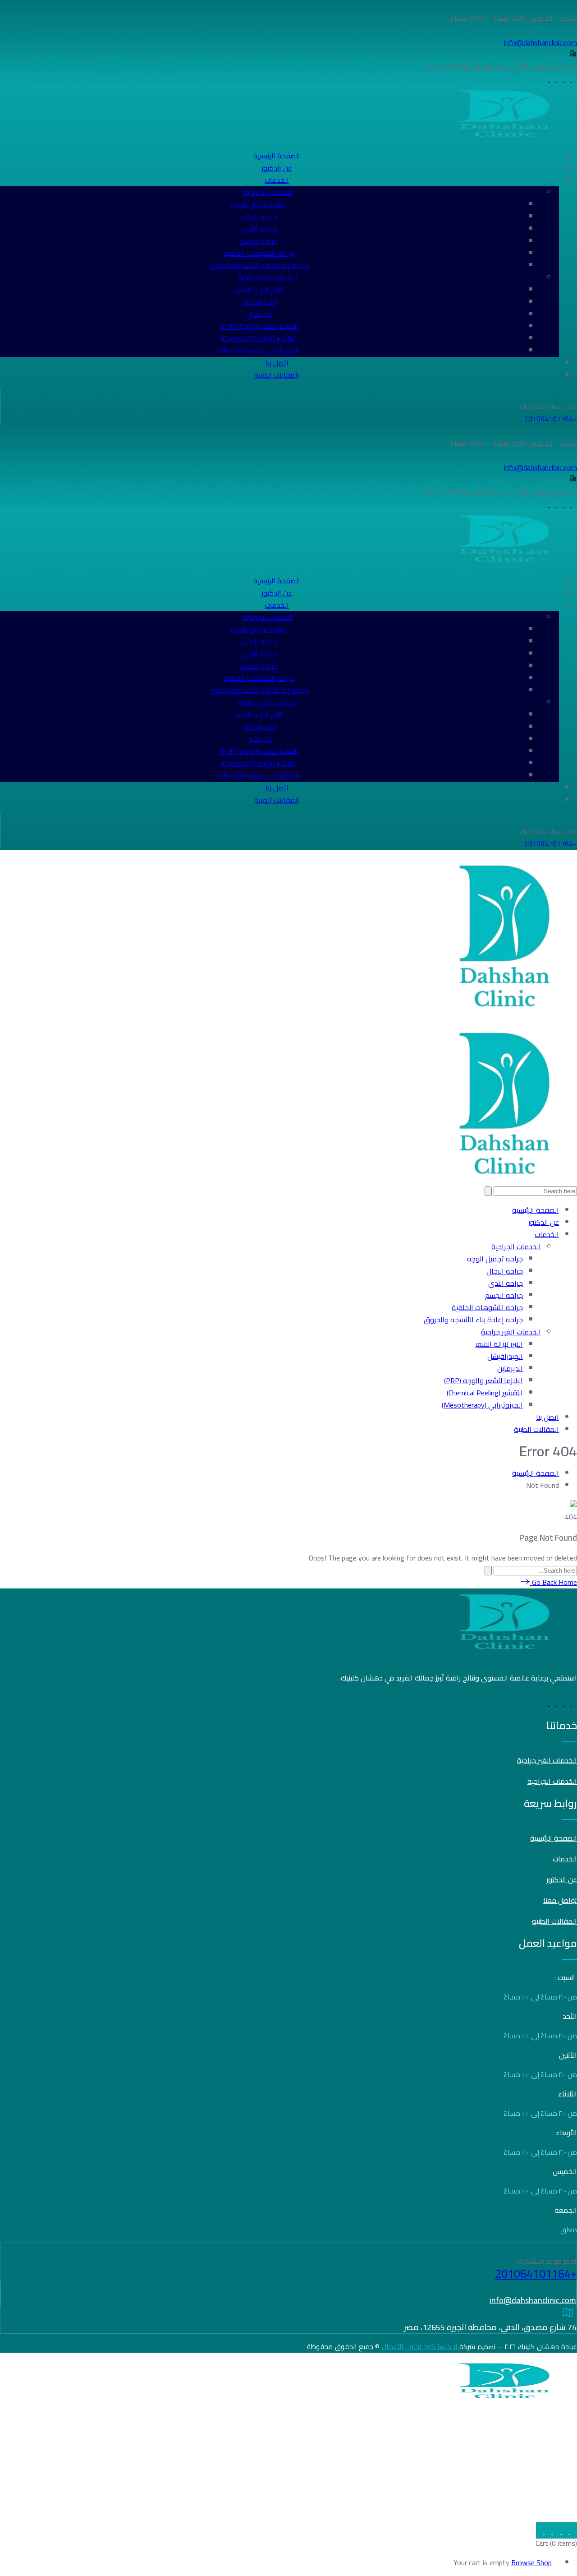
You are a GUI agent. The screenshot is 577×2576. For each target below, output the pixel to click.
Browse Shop (531, 2562)
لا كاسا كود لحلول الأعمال (421, 2347)
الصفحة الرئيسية (536, 1473)
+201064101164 (551, 419)
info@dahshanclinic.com (542, 2481)
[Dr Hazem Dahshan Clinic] (507, 1011)
